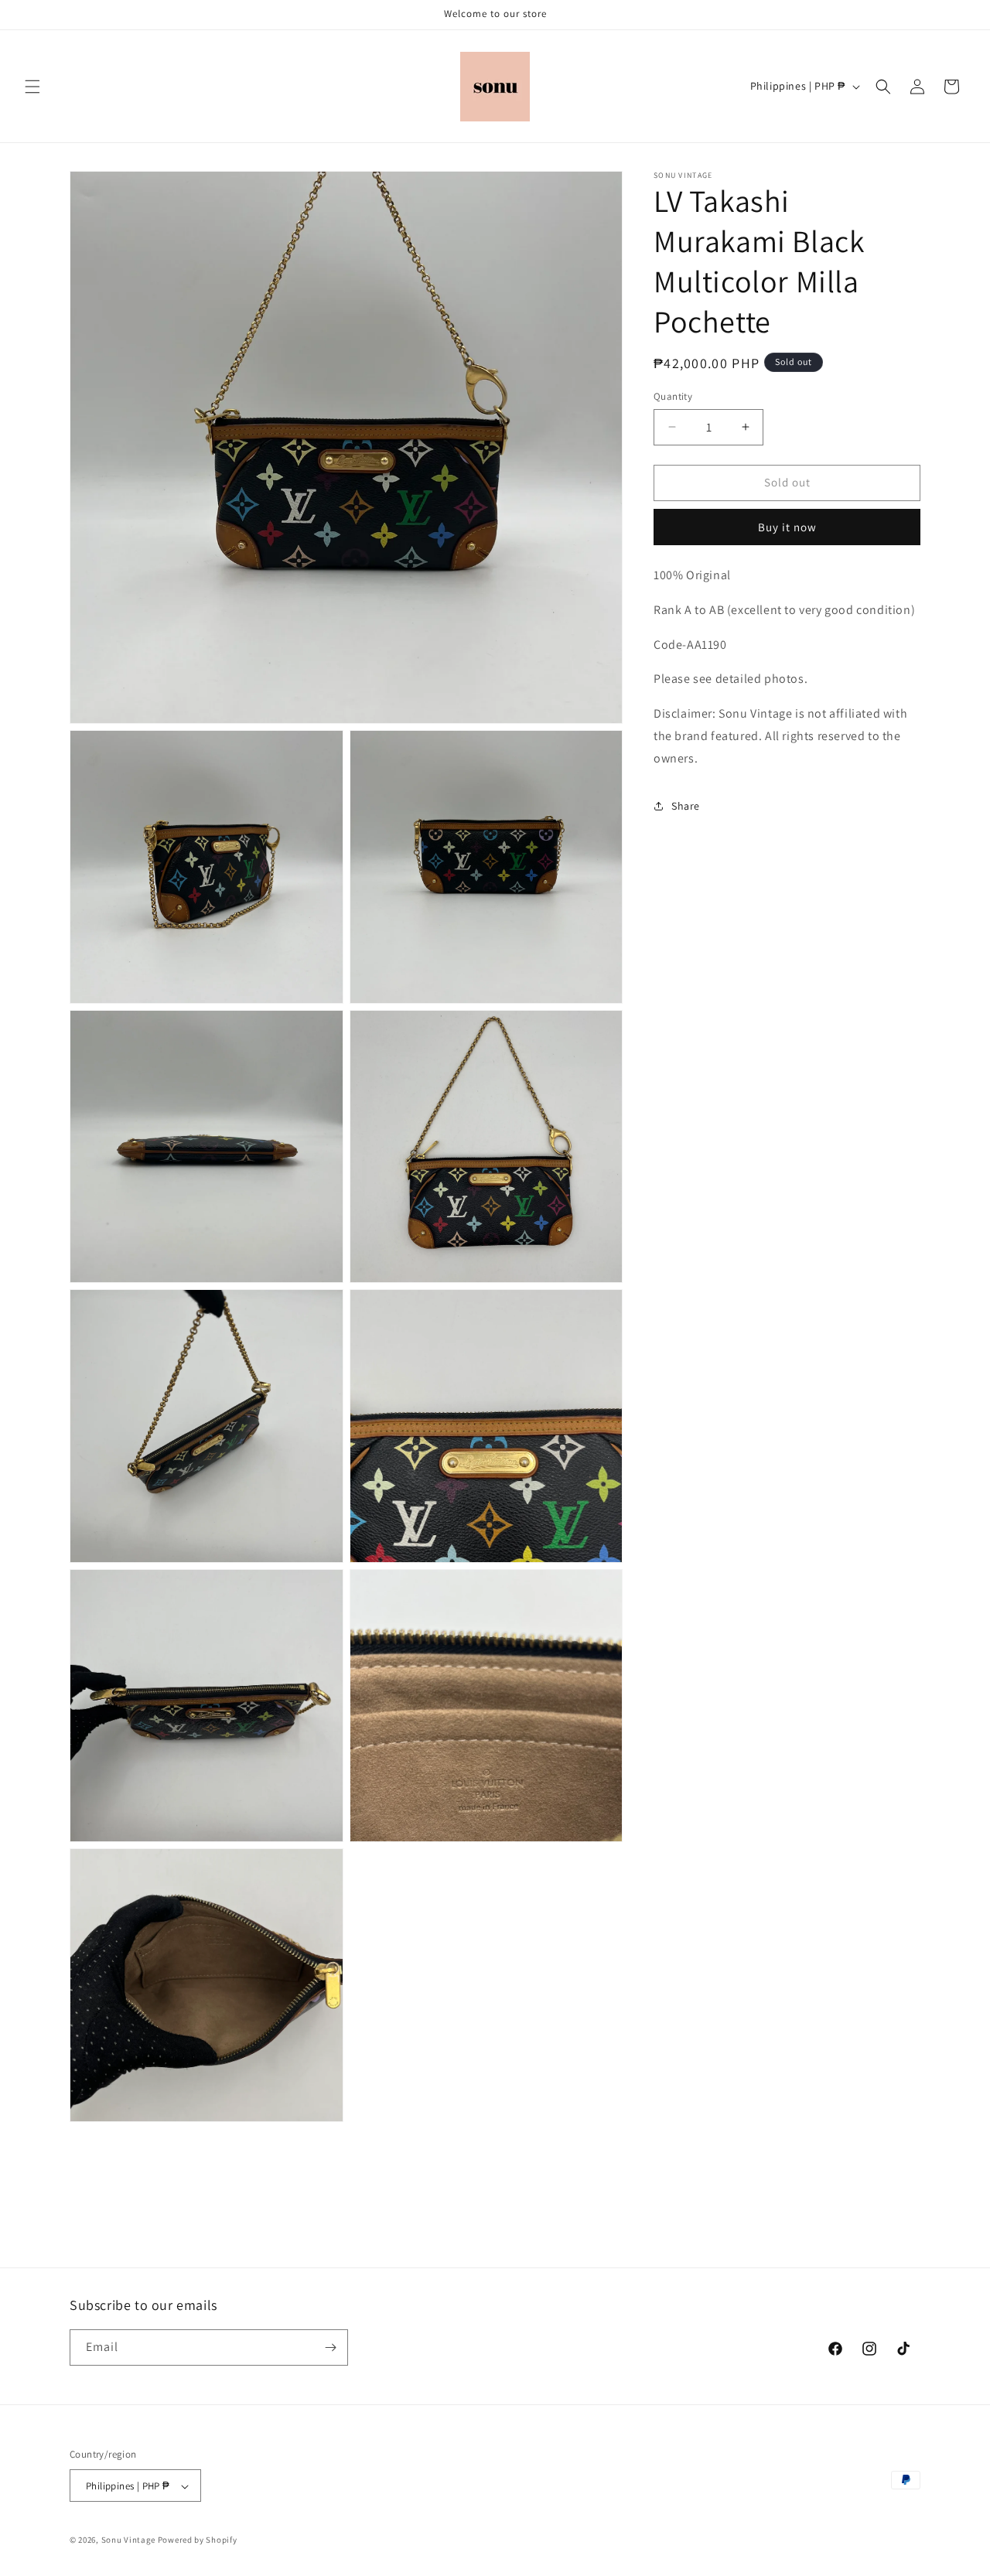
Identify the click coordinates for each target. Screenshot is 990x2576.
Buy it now (787, 527)
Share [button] (686, 805)
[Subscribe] (330, 2347)
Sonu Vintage (128, 2540)
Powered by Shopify (198, 2540)
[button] (32, 87)
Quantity (673, 396)
